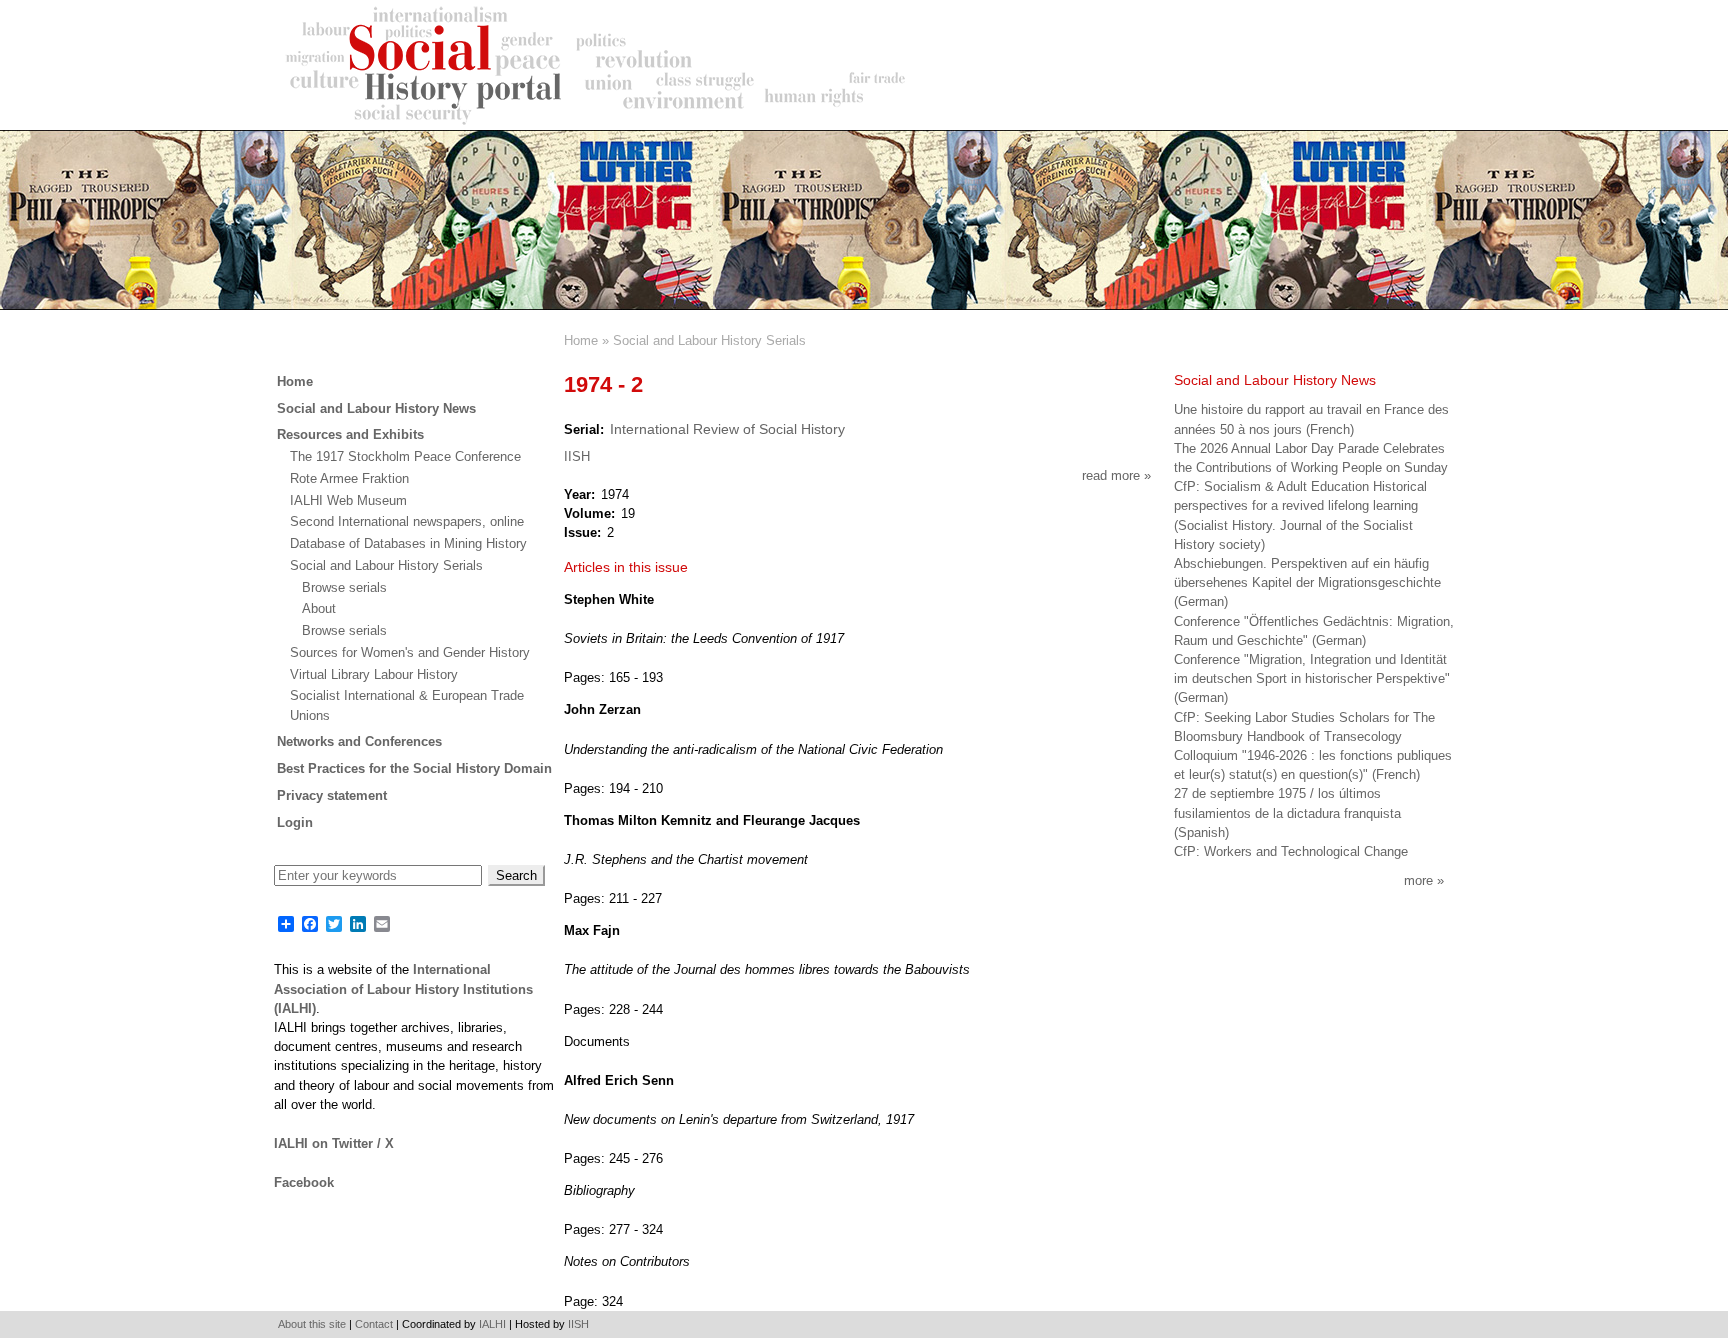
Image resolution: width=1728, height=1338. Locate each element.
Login (295, 822)
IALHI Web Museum (348, 500)
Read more (1116, 475)
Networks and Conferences (359, 741)
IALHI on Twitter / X (334, 1143)
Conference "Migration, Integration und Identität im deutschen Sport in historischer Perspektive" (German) (1312, 678)
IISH (577, 456)
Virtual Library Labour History (374, 674)
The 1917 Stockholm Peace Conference (405, 456)
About (319, 608)
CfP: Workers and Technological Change (1291, 851)
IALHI (492, 1324)
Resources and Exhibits (350, 434)
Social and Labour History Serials (709, 340)
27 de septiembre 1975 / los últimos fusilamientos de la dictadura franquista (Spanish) (1287, 812)
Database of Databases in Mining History (408, 543)
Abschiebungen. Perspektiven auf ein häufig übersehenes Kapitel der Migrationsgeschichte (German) (1307, 582)
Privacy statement (332, 795)
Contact (374, 1324)
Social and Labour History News (376, 408)
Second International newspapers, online (407, 521)
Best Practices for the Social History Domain (414, 768)
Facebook (304, 1182)
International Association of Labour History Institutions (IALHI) (403, 988)
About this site (312, 1324)
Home (581, 340)
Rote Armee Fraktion (349, 478)
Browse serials (344, 587)
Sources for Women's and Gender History (410, 652)
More (1418, 880)
